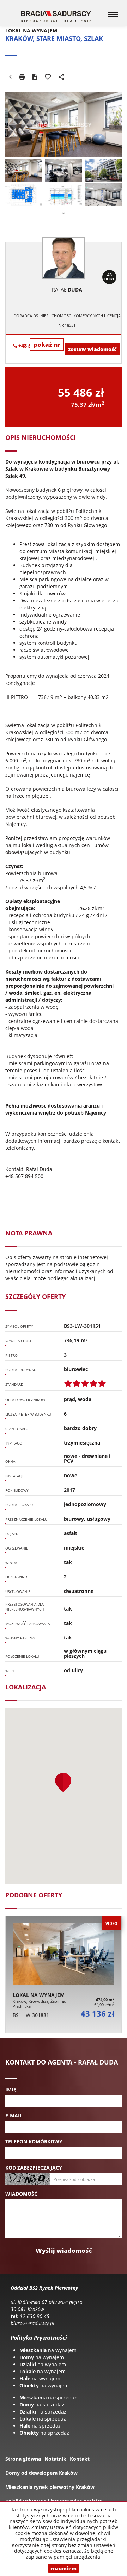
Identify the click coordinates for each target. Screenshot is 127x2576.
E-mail (14, 2115)
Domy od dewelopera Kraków (41, 2473)
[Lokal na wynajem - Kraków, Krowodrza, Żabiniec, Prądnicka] (64, 1974)
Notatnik (55, 2459)
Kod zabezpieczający (34, 2168)
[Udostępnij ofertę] (61, 77)
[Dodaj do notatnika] (48, 77)
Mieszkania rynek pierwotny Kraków (50, 2487)
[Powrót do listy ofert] (10, 77)
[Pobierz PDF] (35, 77)
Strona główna (23, 2459)
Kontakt (80, 2459)
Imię (11, 2089)
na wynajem (48, 2350)
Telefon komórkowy (34, 2142)
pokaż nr (47, 345)
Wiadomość (21, 2194)
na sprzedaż (48, 2397)
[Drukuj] (22, 77)
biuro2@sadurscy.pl (32, 2323)
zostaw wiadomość (92, 349)
